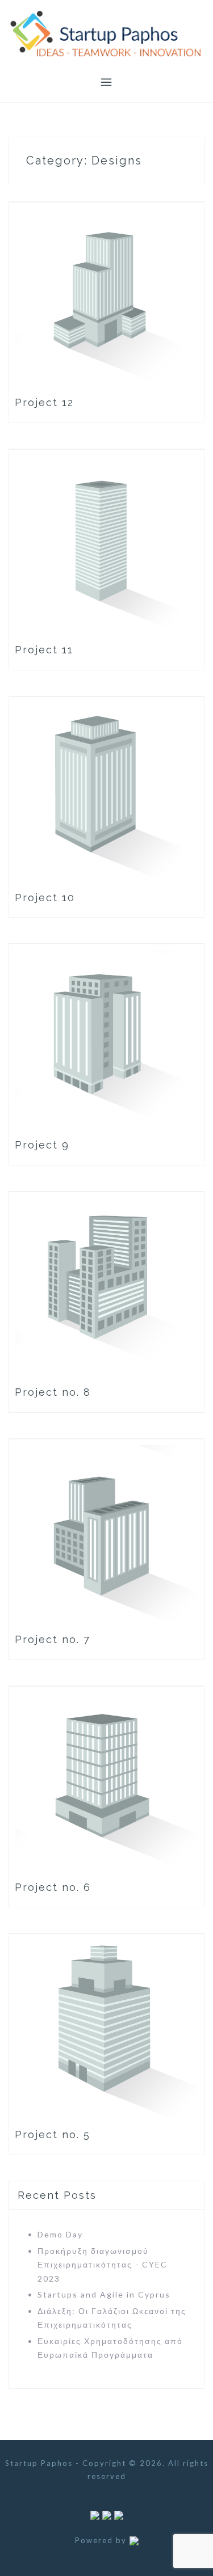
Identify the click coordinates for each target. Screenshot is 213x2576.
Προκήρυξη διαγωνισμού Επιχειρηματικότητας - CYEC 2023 (103, 2265)
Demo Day (60, 2234)
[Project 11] (106, 543)
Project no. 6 (53, 1887)
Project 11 (44, 650)
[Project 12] (106, 296)
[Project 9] (106, 1038)
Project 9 (42, 1145)
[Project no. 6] (106, 1780)
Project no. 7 (53, 1639)
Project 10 (45, 898)
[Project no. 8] (106, 1285)
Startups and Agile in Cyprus (104, 2294)
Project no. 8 (53, 1392)
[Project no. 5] (106, 2028)
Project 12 (44, 402)
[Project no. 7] (106, 1533)
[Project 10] (106, 790)
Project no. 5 (53, 2134)
